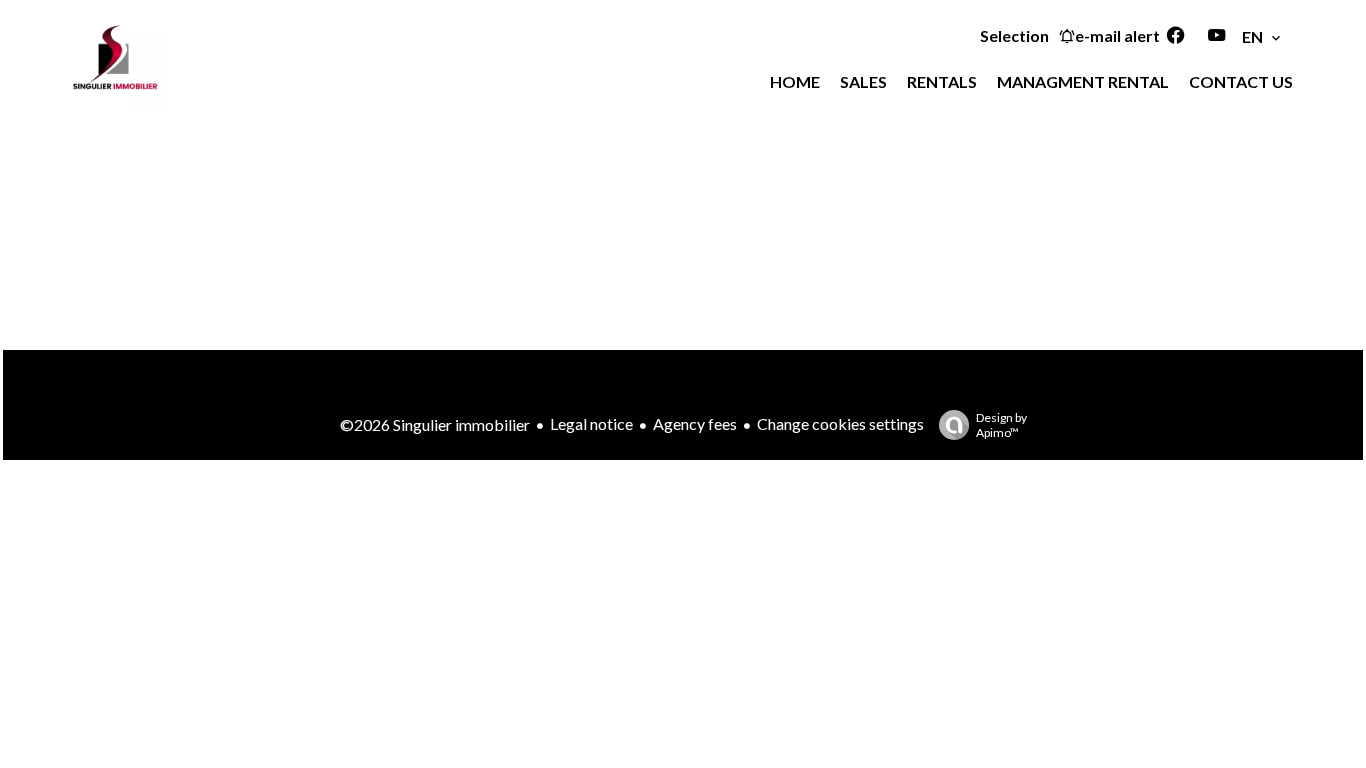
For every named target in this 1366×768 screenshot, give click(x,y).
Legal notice (591, 423)
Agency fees (695, 423)
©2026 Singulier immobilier (435, 424)
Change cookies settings (840, 423)
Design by (1001, 425)
